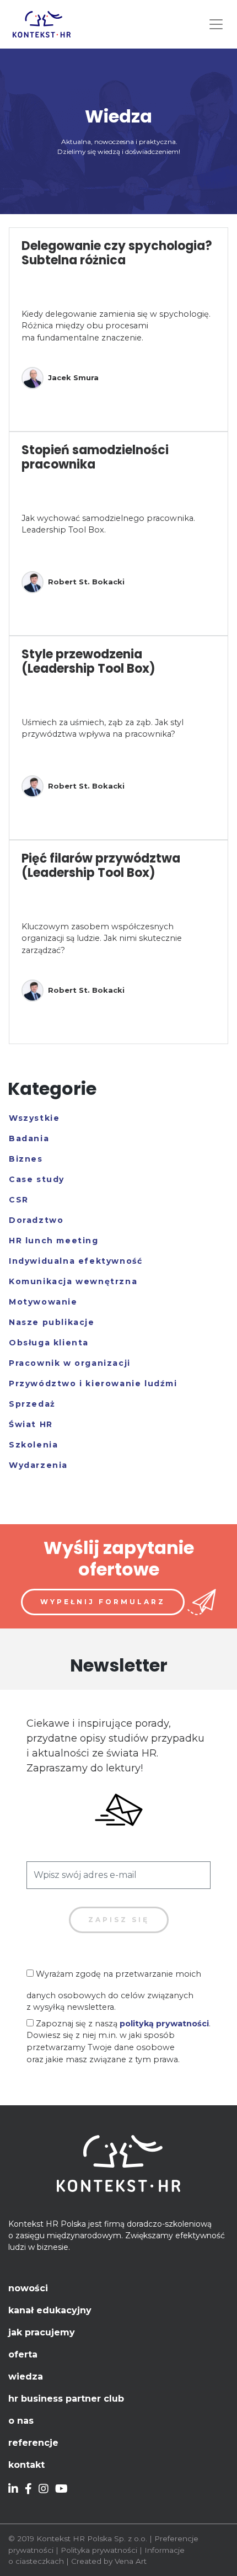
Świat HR (31, 1424)
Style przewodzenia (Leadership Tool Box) (88, 661)
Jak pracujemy (42, 2332)
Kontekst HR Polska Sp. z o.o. (92, 2538)
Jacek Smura (73, 377)
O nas (21, 2421)
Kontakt (26, 2465)
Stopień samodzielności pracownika (95, 457)
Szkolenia (33, 1445)
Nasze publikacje (52, 1322)
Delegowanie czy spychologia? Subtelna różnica (117, 253)
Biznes (26, 1159)
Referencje (33, 2443)
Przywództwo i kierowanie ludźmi (93, 1383)
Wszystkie (34, 1118)
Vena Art (131, 2561)
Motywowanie (43, 1302)
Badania (29, 1138)
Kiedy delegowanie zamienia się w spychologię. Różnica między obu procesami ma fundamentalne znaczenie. (116, 326)
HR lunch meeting (54, 1241)
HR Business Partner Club (66, 2399)
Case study (37, 1179)
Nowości (28, 2288)
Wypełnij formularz (103, 1602)
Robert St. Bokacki (86, 582)
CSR (19, 1200)
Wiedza (26, 2377)
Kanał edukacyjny (50, 2310)
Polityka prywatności (99, 2550)
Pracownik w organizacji (70, 1363)
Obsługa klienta (49, 1343)
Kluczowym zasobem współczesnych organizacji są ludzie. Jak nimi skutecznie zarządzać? (102, 938)
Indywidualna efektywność (76, 1261)
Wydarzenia (38, 1465)
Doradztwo (36, 1220)
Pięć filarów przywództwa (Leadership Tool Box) (101, 866)
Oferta (23, 2354)
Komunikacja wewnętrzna (73, 1281)
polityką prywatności (164, 2024)
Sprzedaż (32, 1404)
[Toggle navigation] (216, 24)
